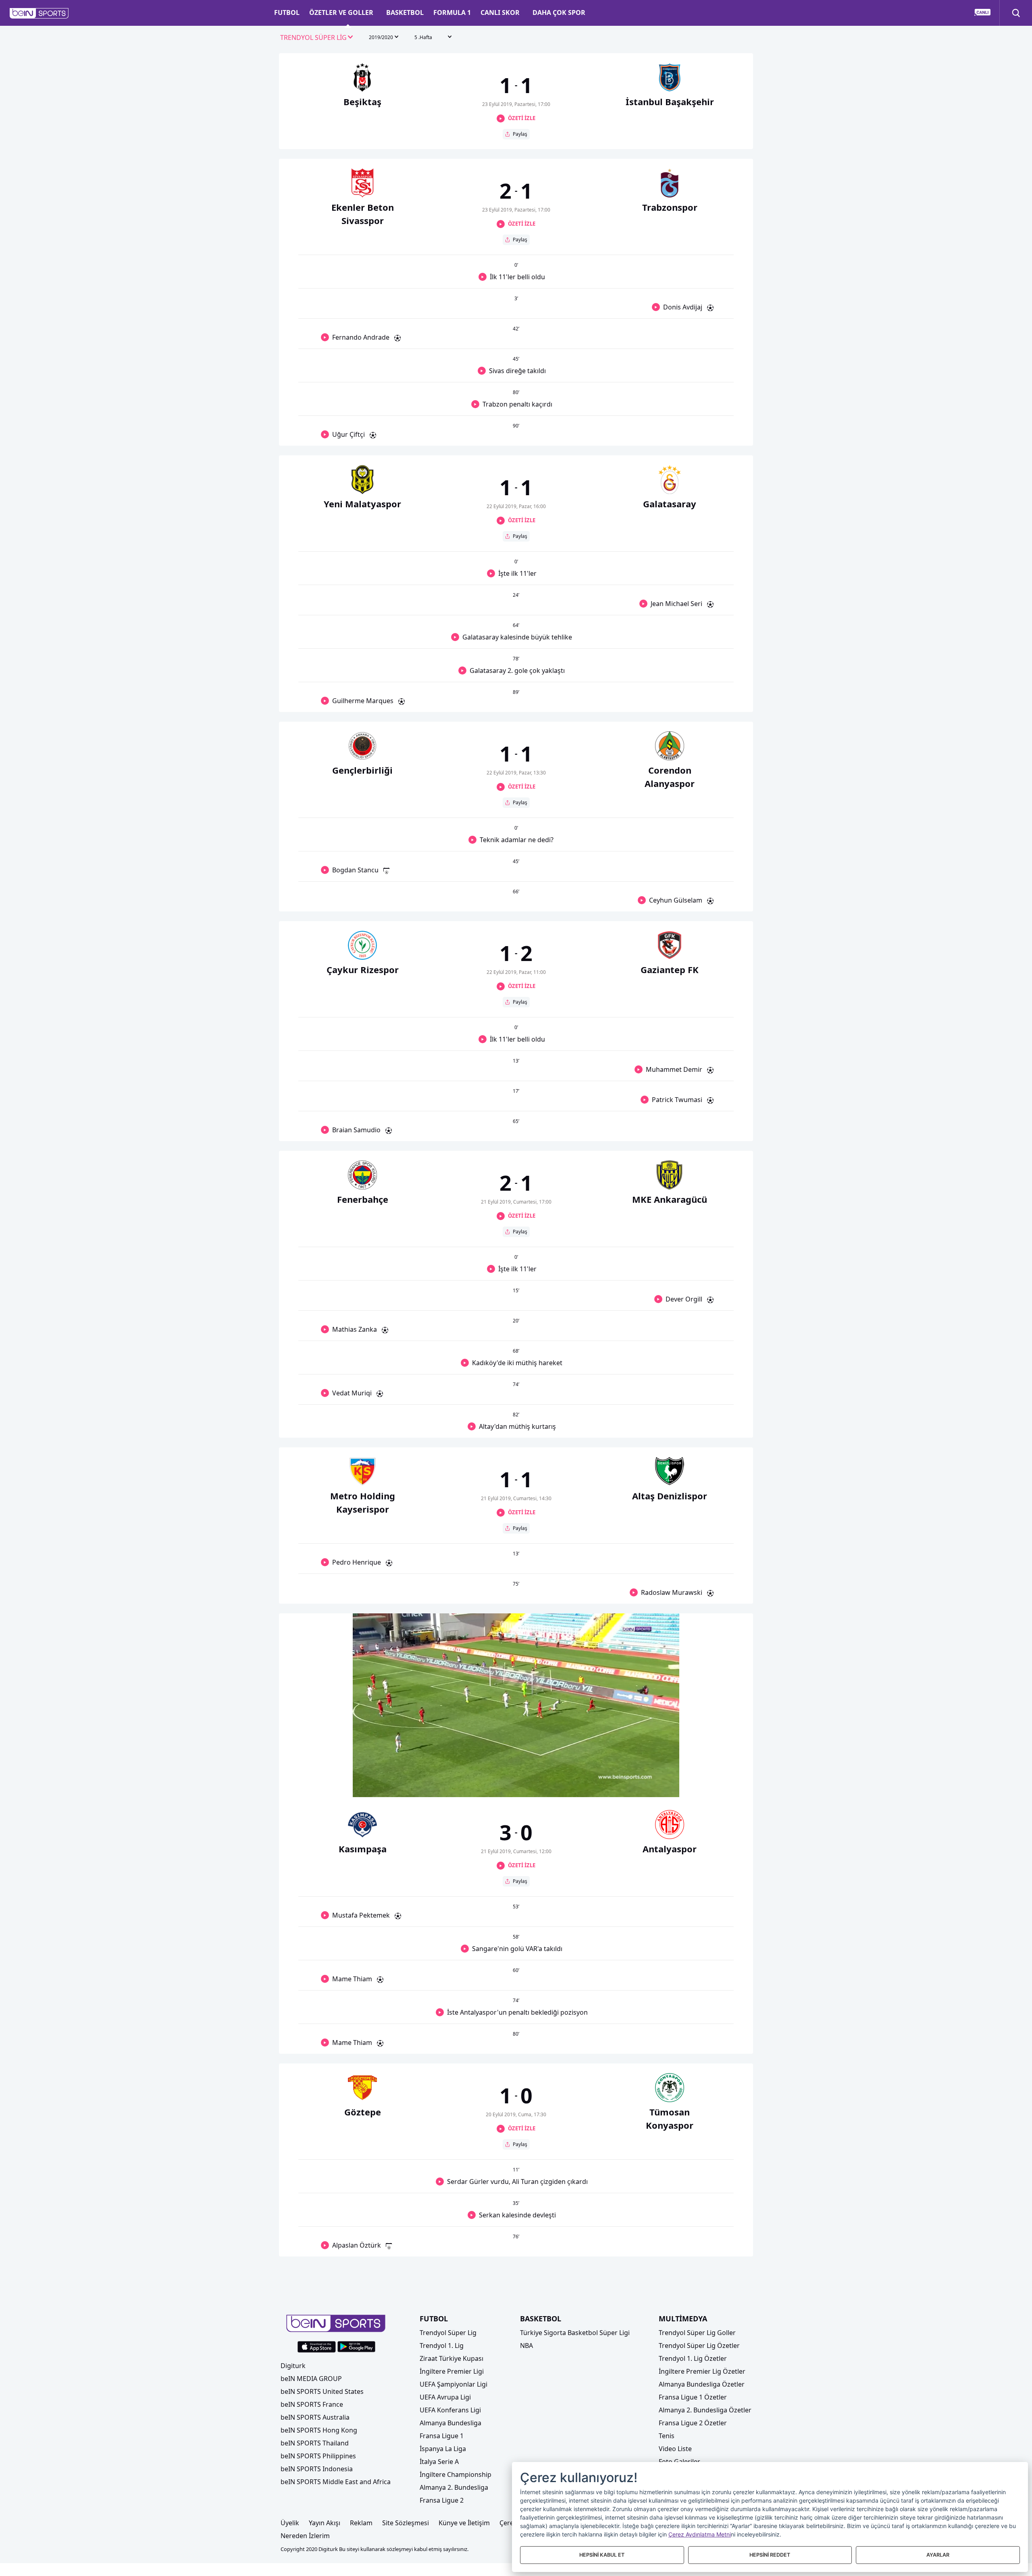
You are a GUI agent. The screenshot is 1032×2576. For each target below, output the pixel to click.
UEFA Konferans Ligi (450, 2410)
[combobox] (317, 38)
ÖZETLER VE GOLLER (341, 12)
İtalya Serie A (439, 2462)
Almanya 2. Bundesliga (454, 2487)
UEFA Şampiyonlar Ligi (454, 2384)
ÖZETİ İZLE (522, 118)
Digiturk (293, 2366)
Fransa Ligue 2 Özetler (693, 2423)
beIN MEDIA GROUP (311, 2379)
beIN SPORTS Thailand (315, 2443)
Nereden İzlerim (305, 2536)
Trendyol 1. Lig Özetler (693, 2358)
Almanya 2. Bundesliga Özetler (705, 2410)
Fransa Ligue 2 (442, 2500)
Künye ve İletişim (464, 2523)
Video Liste (675, 2449)
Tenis (667, 2436)
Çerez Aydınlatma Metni (700, 2534)
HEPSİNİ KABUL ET (602, 2555)
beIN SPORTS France (312, 2404)
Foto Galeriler (679, 2462)
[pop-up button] (653, 1784)
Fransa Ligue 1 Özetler (693, 2397)
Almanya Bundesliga (450, 2423)
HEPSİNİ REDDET (770, 2555)
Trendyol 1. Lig (442, 2346)
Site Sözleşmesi (406, 2523)
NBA (526, 2346)
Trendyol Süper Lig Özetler (699, 2346)
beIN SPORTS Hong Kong (319, 2430)
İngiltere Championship (456, 2474)
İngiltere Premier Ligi (452, 2371)
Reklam (361, 2523)
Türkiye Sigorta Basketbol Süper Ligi (575, 2333)
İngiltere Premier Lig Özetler (702, 2371)
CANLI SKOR (500, 12)
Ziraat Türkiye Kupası (451, 2358)
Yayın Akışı (325, 2523)
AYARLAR (938, 2555)
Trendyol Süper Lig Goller (697, 2333)
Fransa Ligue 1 (442, 2436)
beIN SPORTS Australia (315, 2417)
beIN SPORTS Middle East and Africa (336, 2482)
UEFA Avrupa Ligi (445, 2397)
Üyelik (290, 2523)
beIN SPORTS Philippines (318, 2456)
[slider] (516, 1771)
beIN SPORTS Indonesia (317, 2469)
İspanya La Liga (443, 2449)
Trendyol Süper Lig (448, 2333)
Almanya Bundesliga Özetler (702, 2384)
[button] (39, 13)
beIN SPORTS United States (322, 2391)
